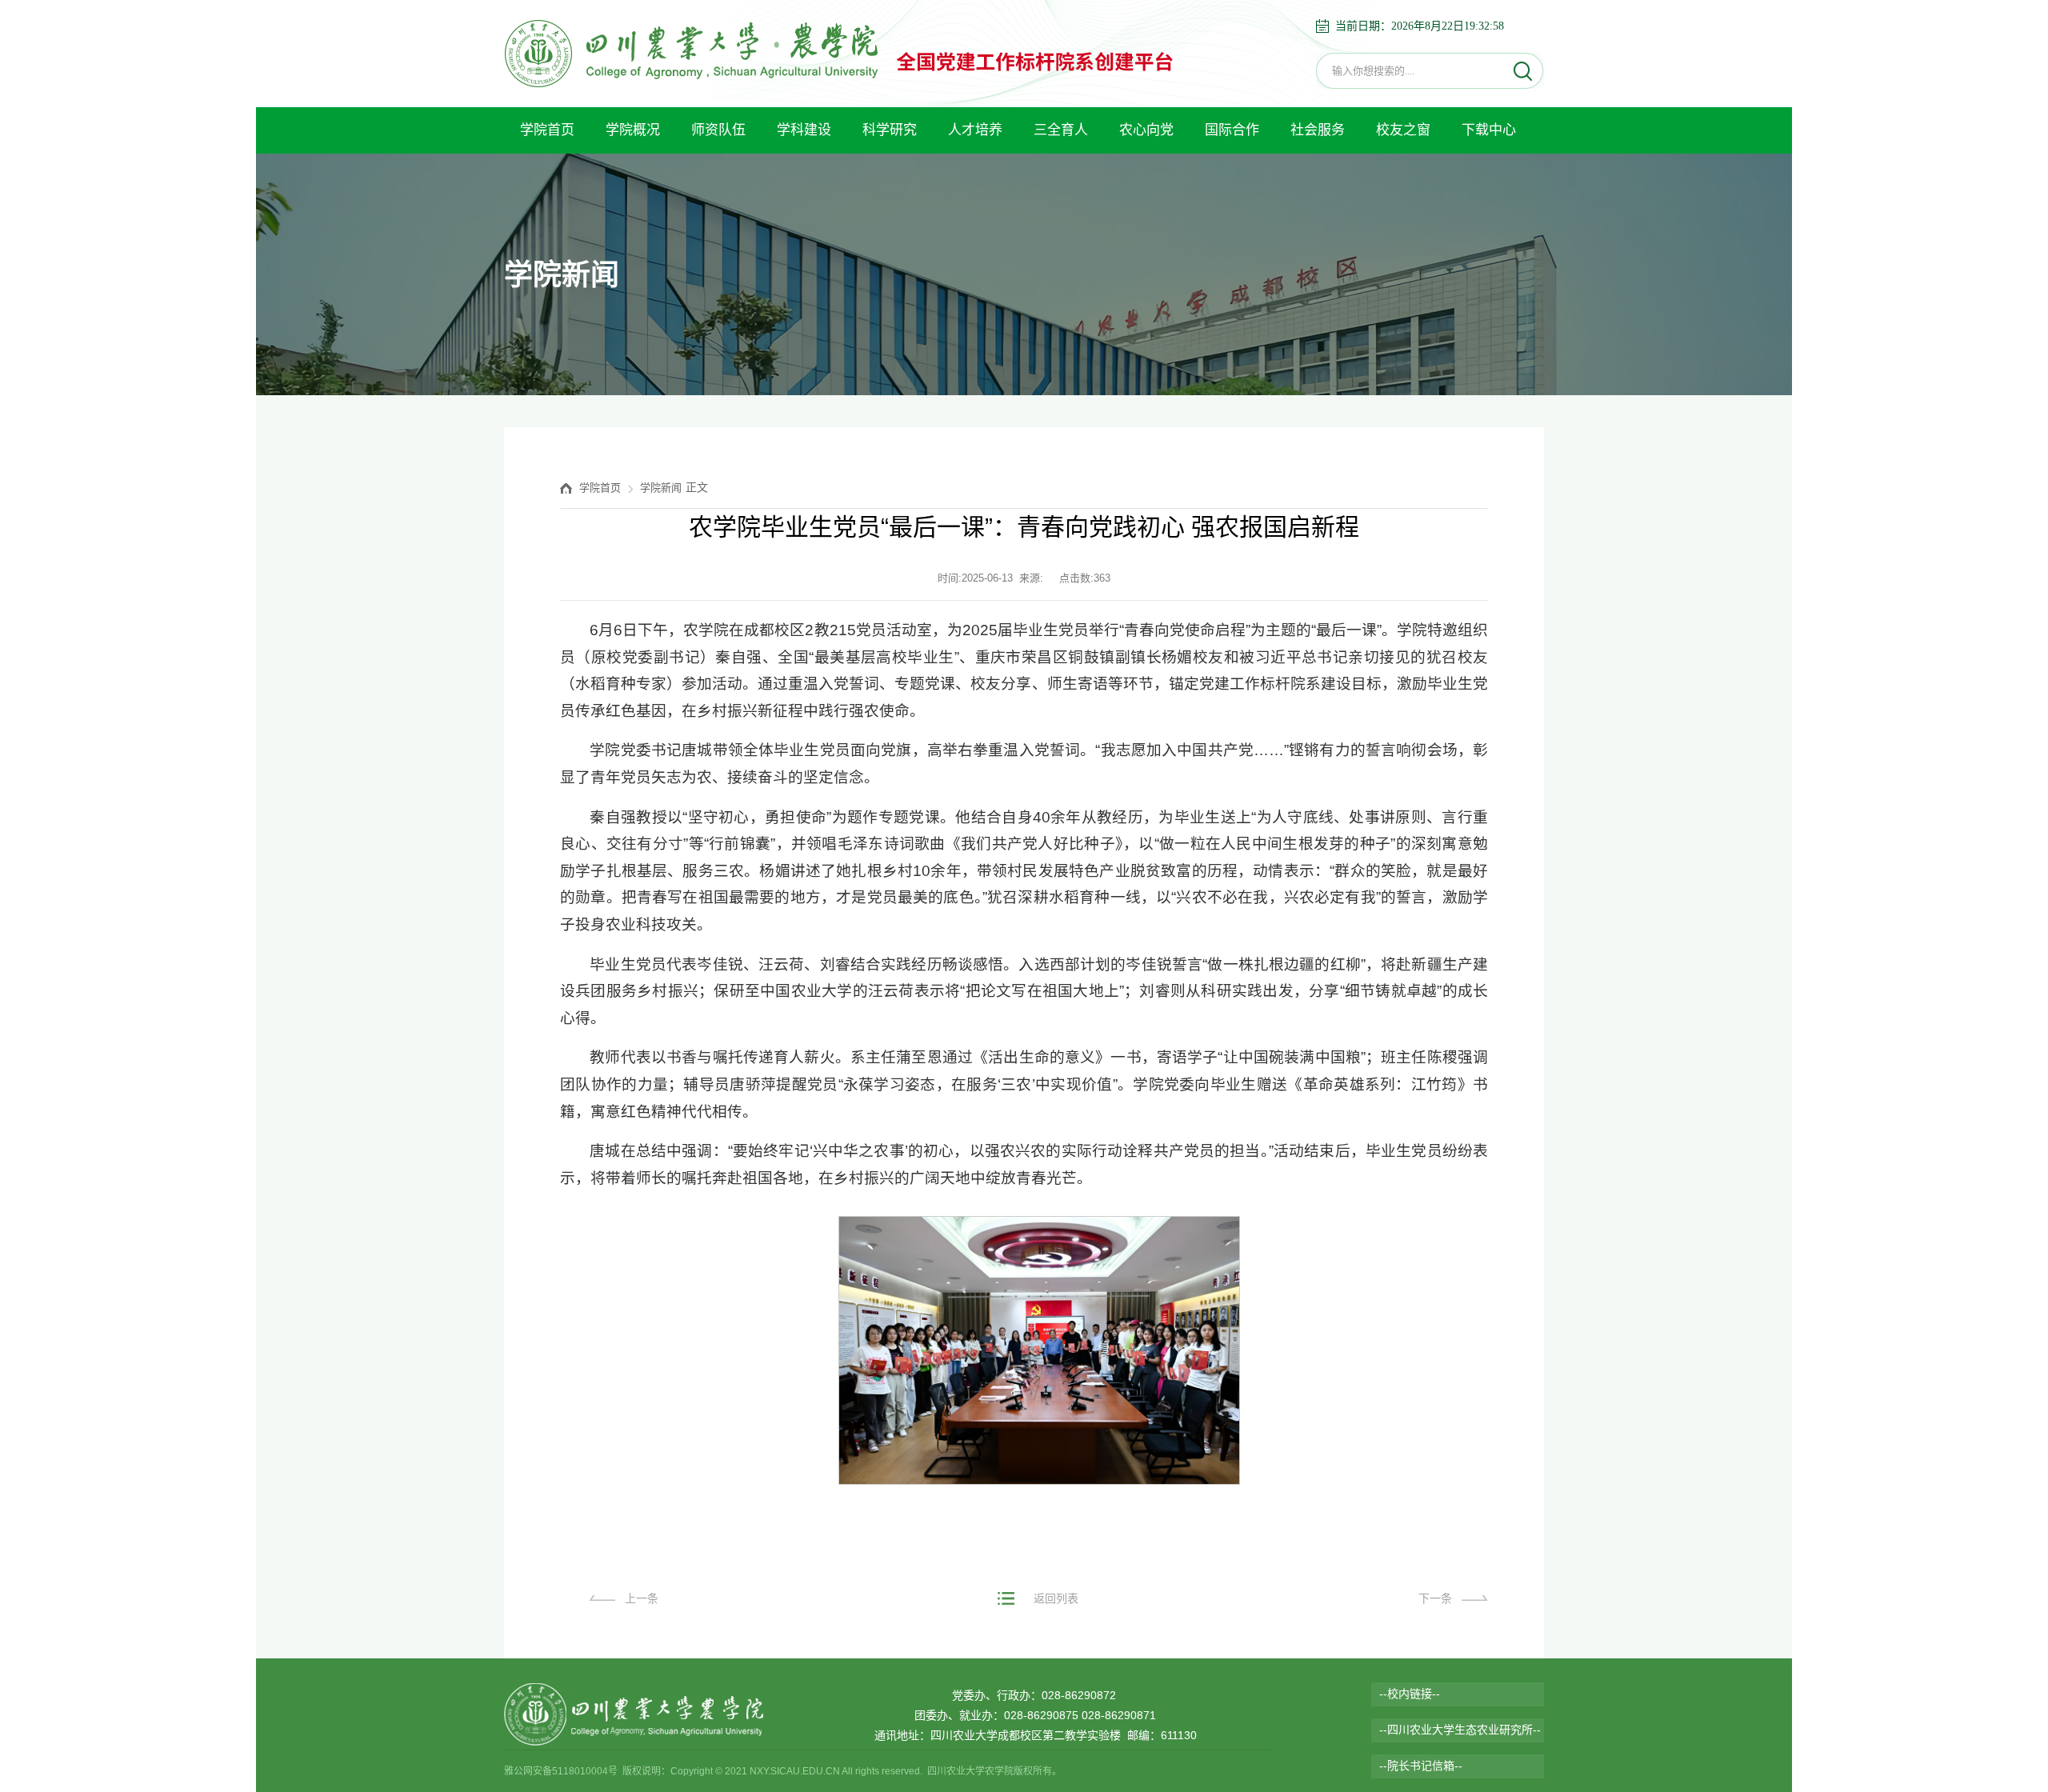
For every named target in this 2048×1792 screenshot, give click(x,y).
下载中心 (1489, 130)
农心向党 (1146, 130)
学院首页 (547, 130)
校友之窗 (1403, 130)
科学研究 (890, 130)
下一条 (1435, 1598)
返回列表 (1056, 1598)
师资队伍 (718, 130)
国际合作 (1232, 130)
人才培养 (975, 130)
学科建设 (804, 130)
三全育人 (1061, 130)
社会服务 (1318, 130)
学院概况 (633, 130)
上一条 (642, 1598)
